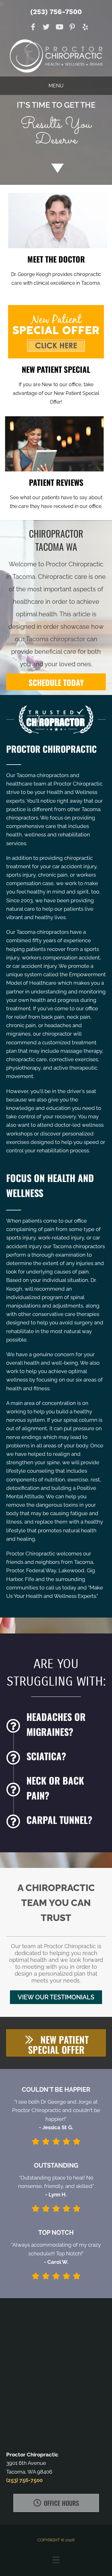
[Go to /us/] (56, 269)
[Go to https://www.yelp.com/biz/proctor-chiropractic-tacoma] (85, 28)
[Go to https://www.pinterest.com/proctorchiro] (72, 28)
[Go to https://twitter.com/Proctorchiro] (46, 28)
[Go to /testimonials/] (56, 493)
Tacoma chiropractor (56, 639)
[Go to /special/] (56, 126)
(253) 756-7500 (56, 12)
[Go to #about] (56, 168)
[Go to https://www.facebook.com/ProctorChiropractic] (33, 28)
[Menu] (56, 2560)
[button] (56, 1997)
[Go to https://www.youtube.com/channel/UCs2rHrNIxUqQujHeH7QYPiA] (59, 28)
